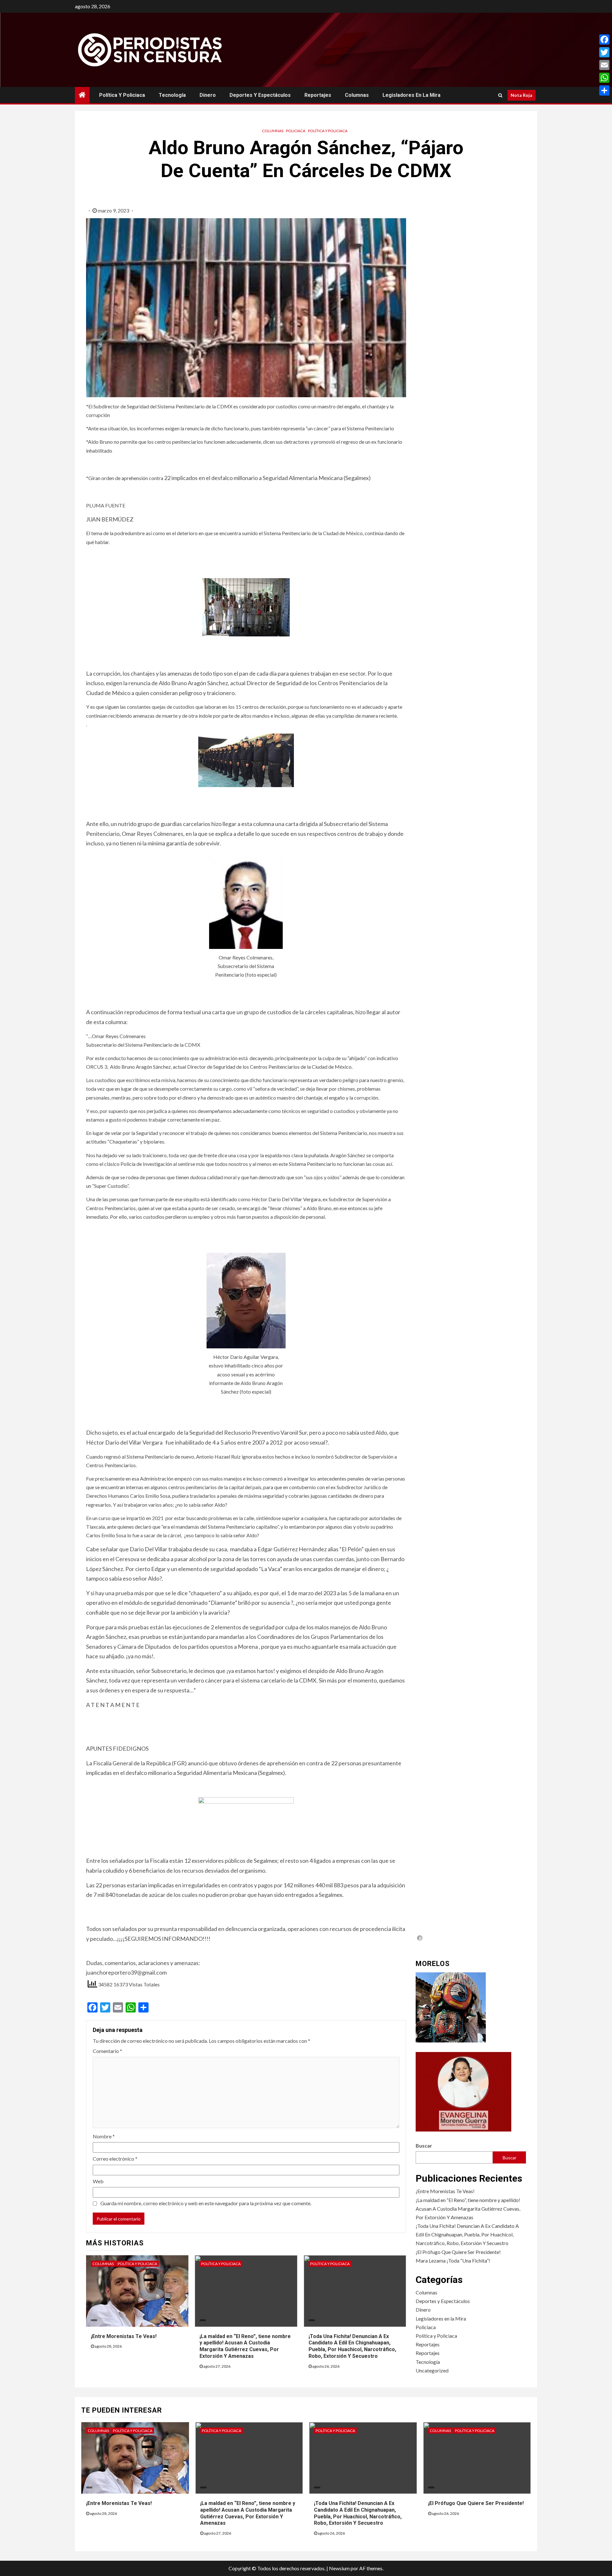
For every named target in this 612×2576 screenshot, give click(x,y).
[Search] (500, 95)
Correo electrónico (115, 2159)
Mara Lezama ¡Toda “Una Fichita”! (453, 2260)
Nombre (104, 2136)
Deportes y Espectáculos (260, 95)
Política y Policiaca (122, 95)
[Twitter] (604, 52)
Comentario (107, 2051)
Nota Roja (521, 95)
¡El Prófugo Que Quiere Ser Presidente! (458, 2252)
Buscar (424, 2145)
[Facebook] (604, 39)
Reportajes (318, 95)
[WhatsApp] (604, 78)
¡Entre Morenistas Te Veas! (124, 2336)
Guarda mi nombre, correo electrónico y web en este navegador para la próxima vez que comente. (206, 2203)
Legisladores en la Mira (412, 95)
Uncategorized (432, 2370)
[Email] (604, 65)
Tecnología (172, 95)
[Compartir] (604, 90)
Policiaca (296, 131)
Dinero (208, 95)
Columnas (357, 95)
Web (98, 2181)
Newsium (339, 2568)
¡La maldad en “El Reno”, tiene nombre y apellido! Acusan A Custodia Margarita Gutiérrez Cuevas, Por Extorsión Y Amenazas (245, 2346)
